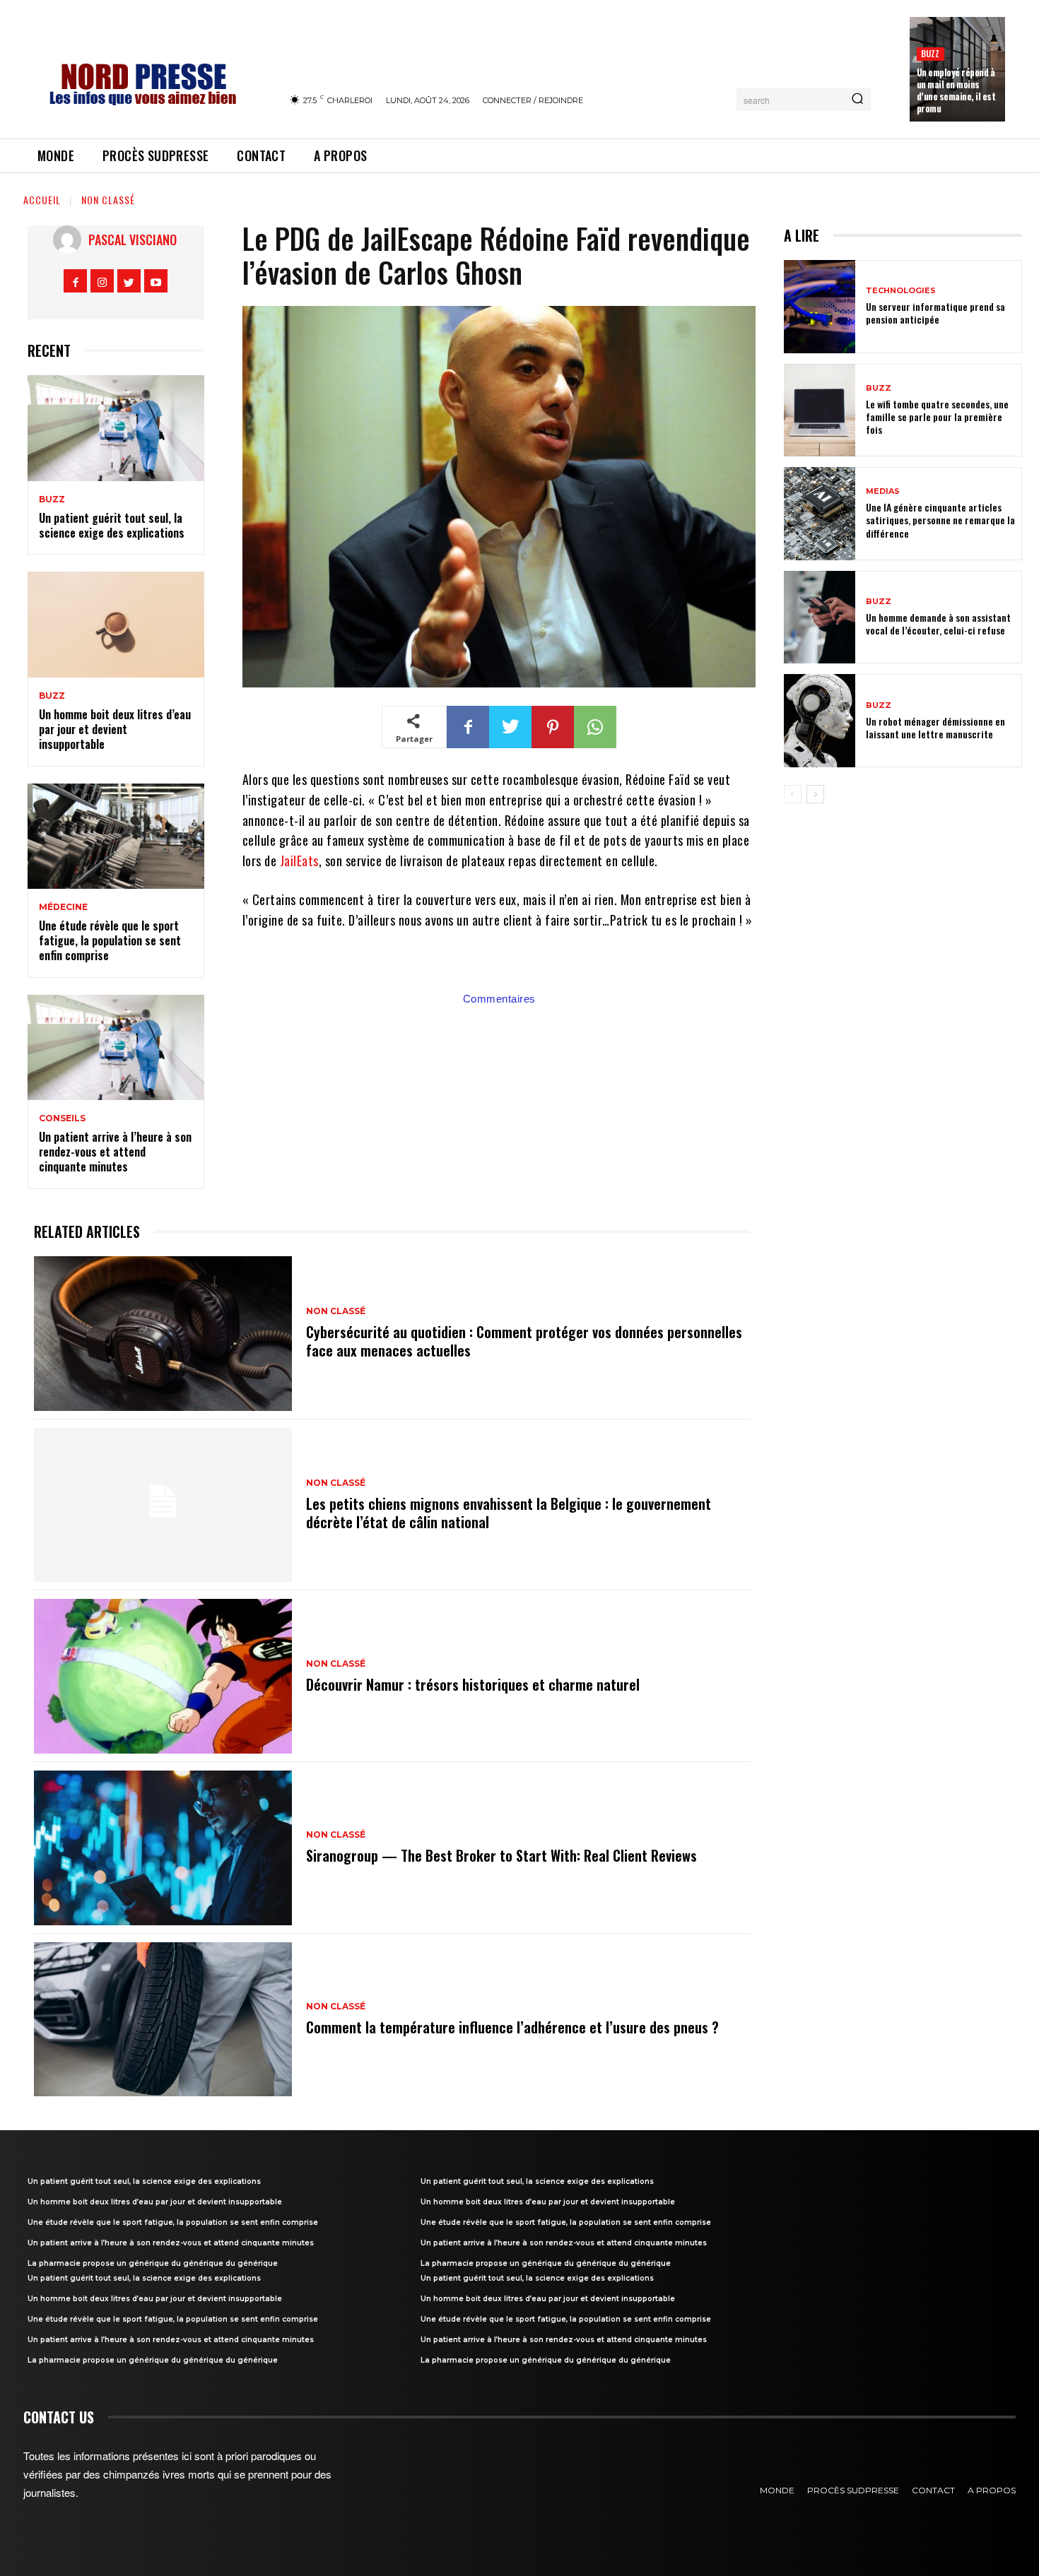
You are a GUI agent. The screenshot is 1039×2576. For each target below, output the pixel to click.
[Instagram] (102, 281)
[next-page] (815, 794)
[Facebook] (75, 281)
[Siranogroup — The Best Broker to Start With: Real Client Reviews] (163, 1848)
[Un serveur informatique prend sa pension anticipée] (820, 307)
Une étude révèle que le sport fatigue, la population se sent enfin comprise (110, 940)
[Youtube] (156, 281)
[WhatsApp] (595, 727)
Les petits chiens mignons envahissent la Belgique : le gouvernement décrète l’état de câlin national (509, 1513)
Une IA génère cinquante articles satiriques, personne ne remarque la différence (940, 520)
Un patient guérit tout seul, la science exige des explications (112, 525)
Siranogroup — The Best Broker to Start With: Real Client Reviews (501, 1855)
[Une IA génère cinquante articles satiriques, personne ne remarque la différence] (820, 514)
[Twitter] (129, 281)
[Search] (857, 100)
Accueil (42, 200)
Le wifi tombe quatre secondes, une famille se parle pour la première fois (937, 416)
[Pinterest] (553, 727)
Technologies (901, 291)
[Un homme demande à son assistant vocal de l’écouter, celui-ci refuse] (820, 618)
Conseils (62, 1118)
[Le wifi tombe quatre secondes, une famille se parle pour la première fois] (820, 410)
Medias (883, 491)
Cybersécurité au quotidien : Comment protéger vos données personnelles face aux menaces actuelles (524, 1341)
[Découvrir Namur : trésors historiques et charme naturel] (163, 1676)
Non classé (108, 200)
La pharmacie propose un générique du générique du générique (153, 2263)
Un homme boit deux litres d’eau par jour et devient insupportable (115, 729)
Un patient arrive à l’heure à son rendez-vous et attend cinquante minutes (115, 1152)
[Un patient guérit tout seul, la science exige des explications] (116, 428)
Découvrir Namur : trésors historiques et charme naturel (473, 1684)
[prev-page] (793, 794)
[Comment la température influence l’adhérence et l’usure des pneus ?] (163, 2020)
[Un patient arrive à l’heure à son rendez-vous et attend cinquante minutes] (116, 1048)
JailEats (299, 861)
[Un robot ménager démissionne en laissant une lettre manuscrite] (820, 721)
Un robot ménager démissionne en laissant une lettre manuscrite (935, 727)
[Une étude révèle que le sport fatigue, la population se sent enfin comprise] (116, 837)
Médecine (63, 907)
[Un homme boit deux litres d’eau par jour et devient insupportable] (116, 625)
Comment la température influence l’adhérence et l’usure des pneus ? (512, 2027)
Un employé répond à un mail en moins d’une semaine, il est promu (956, 90)
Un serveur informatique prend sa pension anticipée (935, 313)
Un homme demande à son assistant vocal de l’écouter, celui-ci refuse (938, 624)
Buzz (931, 53)
